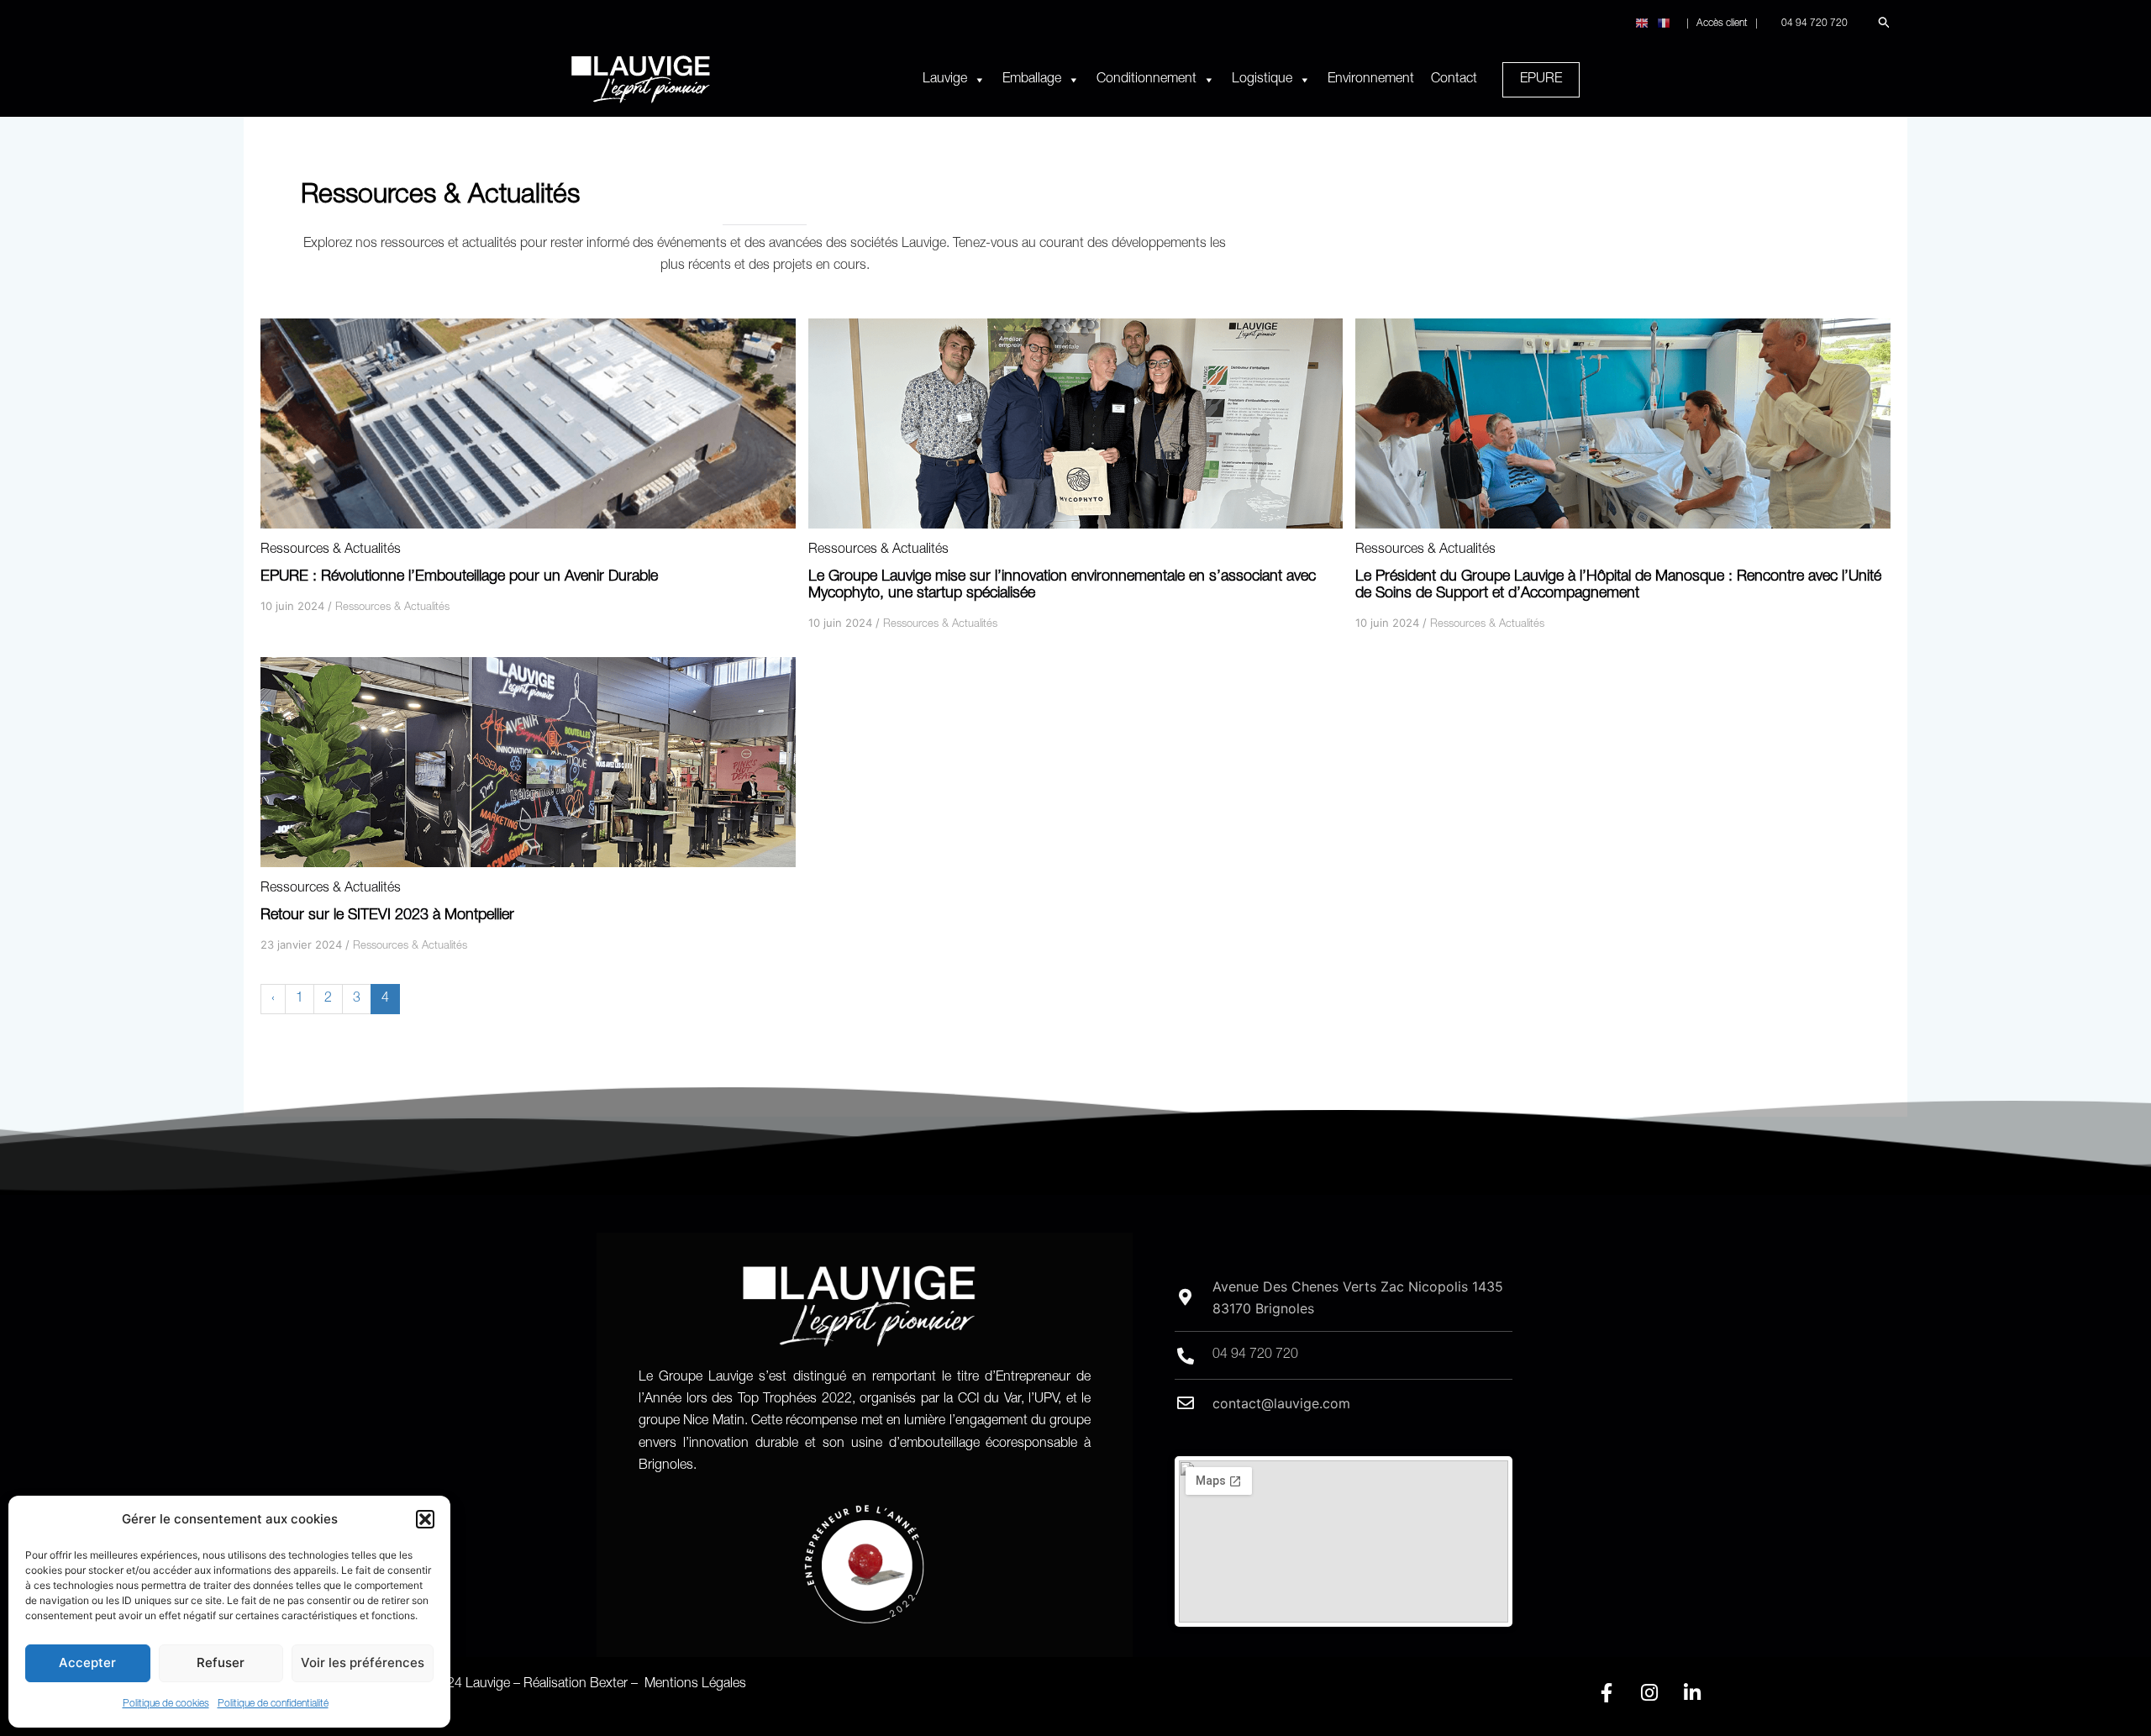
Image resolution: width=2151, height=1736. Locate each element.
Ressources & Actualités (331, 550)
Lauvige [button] (945, 80)
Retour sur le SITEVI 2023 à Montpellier (387, 916)
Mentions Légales (695, 1685)
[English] (1643, 24)
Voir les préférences (363, 1662)
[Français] (1665, 24)
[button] (425, 1519)
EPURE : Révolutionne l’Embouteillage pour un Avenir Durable (459, 577)
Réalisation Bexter (576, 1685)
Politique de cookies (166, 1704)
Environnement (1371, 80)
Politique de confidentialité (273, 1704)
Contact (1454, 80)
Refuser (221, 1662)
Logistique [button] (1262, 80)
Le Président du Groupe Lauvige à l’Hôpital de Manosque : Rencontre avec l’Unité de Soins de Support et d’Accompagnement (1618, 586)
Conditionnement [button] (1146, 80)
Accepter (87, 1662)
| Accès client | (1722, 24)
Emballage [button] (1032, 80)
